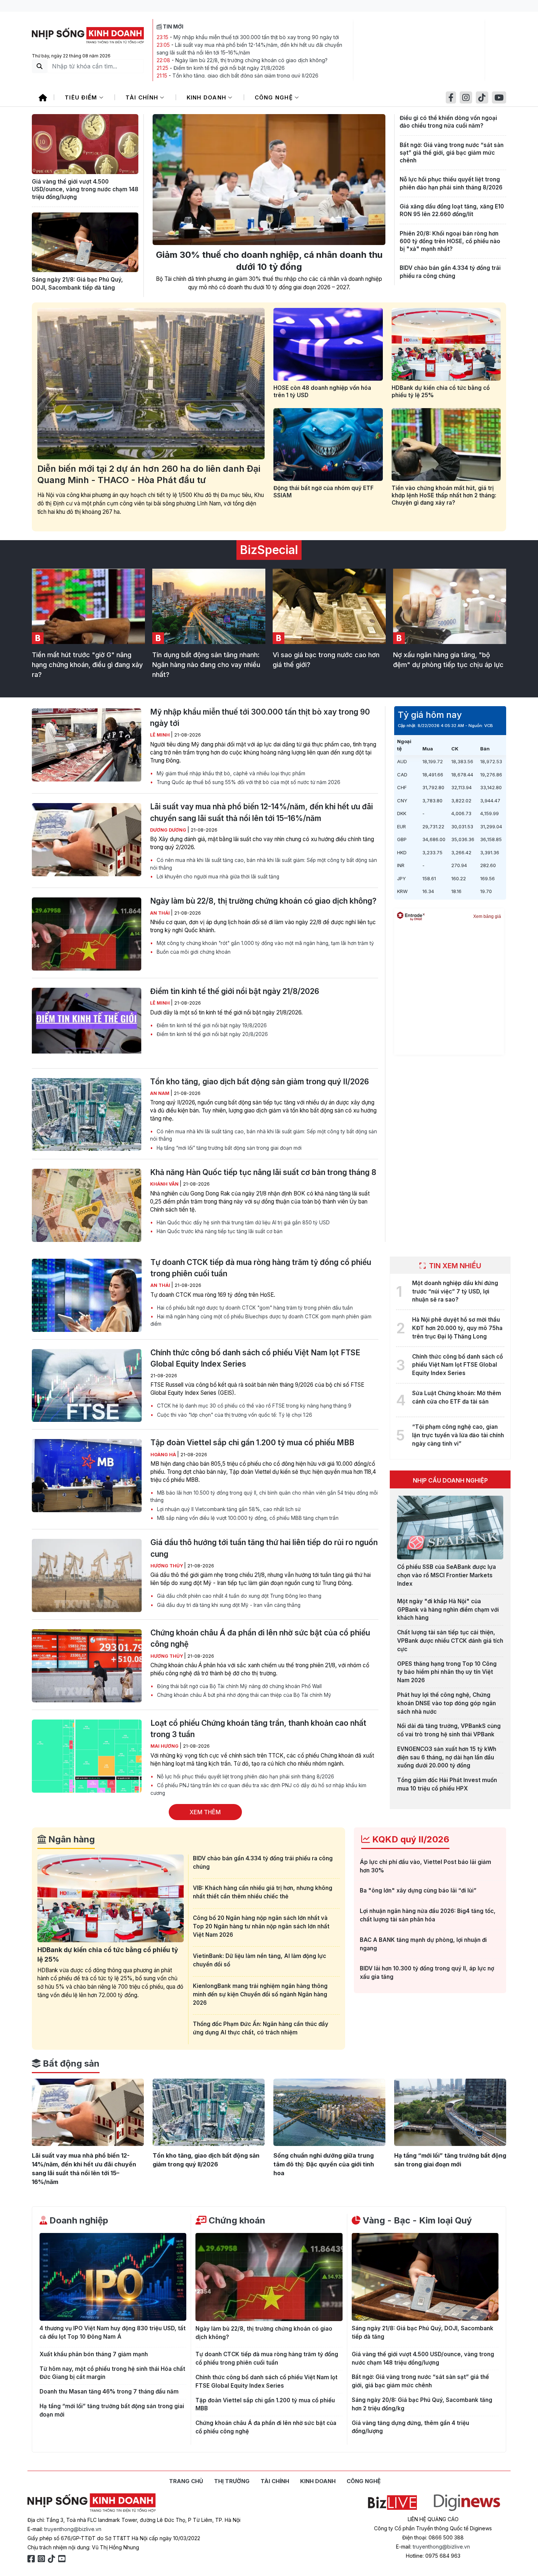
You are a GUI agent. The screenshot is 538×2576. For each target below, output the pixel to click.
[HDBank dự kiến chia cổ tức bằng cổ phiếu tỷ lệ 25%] (446, 344)
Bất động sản (70, 2063)
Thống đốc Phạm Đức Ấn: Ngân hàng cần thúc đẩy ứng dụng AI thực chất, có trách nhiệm (261, 2028)
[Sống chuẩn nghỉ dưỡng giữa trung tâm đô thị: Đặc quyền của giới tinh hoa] (329, 2112)
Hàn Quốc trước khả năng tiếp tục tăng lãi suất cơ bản (219, 1231)
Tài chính (143, 97)
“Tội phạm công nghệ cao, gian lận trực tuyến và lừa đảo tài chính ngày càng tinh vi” (458, 1435)
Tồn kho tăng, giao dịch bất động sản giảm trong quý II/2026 (245, 76)
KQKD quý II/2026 (410, 1839)
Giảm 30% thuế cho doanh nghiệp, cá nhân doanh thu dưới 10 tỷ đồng (269, 261)
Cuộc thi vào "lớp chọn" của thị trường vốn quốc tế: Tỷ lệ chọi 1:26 (234, 1415)
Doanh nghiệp (78, 2220)
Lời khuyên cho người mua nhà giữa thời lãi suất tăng (217, 877)
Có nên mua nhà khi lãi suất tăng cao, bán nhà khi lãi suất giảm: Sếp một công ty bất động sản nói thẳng (264, 864)
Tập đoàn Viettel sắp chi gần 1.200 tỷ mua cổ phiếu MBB (252, 1443)
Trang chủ (186, 2481)
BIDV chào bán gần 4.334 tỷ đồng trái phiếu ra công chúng (450, 272)
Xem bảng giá (487, 916)
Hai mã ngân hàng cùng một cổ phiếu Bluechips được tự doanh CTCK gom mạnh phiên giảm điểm (261, 1320)
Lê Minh (160, 735)
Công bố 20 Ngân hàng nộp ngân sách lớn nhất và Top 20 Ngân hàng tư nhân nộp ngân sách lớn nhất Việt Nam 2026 (261, 1926)
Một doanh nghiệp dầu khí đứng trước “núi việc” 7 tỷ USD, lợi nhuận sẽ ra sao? (455, 1291)
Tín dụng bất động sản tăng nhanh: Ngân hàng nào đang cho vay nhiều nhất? (206, 665)
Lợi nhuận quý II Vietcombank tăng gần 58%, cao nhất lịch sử (228, 1509)
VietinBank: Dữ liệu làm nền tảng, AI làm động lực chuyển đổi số (259, 1960)
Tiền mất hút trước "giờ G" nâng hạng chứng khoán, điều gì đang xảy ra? (87, 665)
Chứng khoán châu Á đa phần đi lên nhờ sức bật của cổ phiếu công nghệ (260, 1638)
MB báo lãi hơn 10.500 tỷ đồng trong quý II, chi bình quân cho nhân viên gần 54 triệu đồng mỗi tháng (264, 1496)
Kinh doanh (208, 97)
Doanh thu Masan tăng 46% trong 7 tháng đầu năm (109, 2392)
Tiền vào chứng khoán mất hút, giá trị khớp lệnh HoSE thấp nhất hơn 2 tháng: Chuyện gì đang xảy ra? (444, 495)
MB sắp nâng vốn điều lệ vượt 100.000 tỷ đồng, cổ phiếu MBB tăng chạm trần (247, 1518)
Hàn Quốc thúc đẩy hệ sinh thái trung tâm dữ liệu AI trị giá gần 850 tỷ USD (242, 1223)
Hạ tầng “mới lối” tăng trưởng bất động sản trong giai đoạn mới (228, 1148)
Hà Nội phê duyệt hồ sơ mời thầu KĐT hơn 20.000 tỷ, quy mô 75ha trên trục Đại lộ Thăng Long (457, 1328)
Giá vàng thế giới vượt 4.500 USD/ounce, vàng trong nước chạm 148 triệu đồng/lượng (85, 189)
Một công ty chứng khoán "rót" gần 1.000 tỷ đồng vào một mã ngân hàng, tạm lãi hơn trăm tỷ (265, 943)
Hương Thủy (167, 1566)
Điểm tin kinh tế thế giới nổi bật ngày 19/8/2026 (211, 1025)
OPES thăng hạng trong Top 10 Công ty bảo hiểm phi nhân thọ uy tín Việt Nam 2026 (447, 1672)
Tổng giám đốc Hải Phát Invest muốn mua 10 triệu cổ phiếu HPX (447, 1784)
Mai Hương (165, 1746)
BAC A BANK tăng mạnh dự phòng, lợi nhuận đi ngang (423, 1944)
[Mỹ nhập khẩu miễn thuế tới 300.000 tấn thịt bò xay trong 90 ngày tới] (87, 745)
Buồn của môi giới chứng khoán (193, 952)
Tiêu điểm (82, 97)
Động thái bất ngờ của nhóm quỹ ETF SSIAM (324, 492)
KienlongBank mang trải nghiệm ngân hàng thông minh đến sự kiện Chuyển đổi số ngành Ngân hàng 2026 (260, 1994)
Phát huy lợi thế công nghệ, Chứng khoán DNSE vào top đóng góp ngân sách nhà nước (447, 1703)
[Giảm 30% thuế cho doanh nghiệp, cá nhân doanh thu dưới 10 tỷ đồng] (269, 180)
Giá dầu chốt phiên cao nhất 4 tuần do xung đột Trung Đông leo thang (238, 1596)
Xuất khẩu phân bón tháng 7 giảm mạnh (94, 2354)
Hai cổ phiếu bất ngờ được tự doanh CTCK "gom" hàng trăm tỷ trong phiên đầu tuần (254, 1308)
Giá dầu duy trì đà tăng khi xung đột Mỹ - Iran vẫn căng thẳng (228, 1605)
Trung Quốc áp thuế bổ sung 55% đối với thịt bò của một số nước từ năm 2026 (248, 782)
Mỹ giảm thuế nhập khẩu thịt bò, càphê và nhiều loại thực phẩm (230, 773)
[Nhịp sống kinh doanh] (91, 2503)
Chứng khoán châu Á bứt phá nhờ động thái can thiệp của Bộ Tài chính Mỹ (243, 1695)
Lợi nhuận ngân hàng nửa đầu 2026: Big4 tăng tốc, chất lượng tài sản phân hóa (428, 1915)
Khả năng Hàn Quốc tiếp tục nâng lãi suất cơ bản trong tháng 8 (263, 1172)
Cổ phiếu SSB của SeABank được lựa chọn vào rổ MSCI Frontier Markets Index (447, 1575)
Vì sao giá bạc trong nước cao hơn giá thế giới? (326, 660)
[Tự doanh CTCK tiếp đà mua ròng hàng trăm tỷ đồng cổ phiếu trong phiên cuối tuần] (87, 1295)
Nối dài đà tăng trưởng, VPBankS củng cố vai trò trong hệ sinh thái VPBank (449, 1730)
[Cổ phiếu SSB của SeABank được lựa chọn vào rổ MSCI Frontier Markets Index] (450, 1528)
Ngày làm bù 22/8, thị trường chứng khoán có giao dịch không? (251, 60)
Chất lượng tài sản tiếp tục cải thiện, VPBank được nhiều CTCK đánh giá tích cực (450, 1641)
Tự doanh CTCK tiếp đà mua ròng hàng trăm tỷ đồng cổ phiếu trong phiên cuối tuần (261, 1268)
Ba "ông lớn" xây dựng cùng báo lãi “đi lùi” (418, 1890)
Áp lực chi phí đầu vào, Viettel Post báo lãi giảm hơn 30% (425, 1866)
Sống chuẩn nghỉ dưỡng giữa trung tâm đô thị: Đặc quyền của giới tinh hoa (324, 2164)
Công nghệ (275, 97)
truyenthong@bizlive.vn (73, 2529)
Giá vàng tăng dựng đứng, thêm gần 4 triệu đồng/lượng (410, 2427)
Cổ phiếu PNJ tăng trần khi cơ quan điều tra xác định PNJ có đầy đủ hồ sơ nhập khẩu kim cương (258, 1789)
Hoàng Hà (164, 1455)
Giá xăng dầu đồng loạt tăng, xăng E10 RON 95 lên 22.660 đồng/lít (452, 210)
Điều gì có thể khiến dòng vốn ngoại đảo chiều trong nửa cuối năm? (448, 122)
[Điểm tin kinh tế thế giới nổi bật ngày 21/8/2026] (87, 1024)
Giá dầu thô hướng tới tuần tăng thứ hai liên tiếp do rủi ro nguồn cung (264, 1548)
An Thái (160, 913)
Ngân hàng (70, 1839)
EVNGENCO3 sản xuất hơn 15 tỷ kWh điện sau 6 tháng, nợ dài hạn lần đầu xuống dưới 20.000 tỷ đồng (447, 1757)
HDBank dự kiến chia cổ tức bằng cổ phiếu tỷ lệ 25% (441, 391)
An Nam (160, 1093)
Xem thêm (205, 1812)
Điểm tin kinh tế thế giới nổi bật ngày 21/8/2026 (229, 68)
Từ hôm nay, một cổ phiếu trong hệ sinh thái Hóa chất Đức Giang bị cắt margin (112, 2373)
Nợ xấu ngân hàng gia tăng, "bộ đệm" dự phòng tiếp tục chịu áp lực (448, 660)
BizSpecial (269, 550)
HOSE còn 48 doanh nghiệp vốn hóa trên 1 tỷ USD (322, 391)
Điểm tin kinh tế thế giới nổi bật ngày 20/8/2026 (212, 1034)
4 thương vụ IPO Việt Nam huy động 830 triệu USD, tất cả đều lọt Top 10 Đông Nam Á (113, 2332)
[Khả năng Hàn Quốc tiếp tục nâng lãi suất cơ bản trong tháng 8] (87, 1205)
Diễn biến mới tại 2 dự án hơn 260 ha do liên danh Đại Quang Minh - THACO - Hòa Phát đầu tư (149, 474)
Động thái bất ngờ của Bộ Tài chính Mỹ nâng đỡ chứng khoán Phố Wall (239, 1686)
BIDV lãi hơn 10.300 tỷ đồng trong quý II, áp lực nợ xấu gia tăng (427, 1973)
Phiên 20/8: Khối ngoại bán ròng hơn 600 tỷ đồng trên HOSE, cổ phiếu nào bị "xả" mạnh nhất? (450, 241)
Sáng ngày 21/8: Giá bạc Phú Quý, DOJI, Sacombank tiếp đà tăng (77, 283)
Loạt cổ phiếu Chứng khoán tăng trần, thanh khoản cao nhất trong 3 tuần (258, 1729)
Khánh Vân (165, 1184)
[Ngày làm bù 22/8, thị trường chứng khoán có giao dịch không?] (87, 934)
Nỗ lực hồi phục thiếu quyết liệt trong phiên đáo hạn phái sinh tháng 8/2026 (451, 183)
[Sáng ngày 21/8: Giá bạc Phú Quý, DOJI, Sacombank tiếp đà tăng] (85, 242)
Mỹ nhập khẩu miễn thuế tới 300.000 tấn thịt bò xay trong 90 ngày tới (256, 37)
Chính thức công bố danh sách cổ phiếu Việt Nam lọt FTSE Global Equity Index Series (255, 1358)
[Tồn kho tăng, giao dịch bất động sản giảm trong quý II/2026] (87, 1115)
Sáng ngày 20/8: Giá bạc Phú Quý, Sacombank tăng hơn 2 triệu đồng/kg (422, 2404)
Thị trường (232, 2481)
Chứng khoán (236, 2220)
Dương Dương (169, 830)
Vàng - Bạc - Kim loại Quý (416, 2220)
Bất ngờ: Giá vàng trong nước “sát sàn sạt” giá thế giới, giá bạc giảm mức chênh (452, 153)
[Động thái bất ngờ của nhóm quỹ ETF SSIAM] (328, 445)
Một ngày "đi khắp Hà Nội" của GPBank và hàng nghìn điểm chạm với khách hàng (448, 1610)
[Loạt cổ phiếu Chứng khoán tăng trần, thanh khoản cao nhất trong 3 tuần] (87, 1756)
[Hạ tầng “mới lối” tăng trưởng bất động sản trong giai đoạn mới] (450, 2112)
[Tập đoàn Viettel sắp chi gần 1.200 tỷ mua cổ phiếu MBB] (87, 1476)
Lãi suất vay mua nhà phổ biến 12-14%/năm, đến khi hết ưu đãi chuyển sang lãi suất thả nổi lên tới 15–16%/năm (261, 812)
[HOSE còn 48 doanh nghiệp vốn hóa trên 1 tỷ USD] (328, 344)
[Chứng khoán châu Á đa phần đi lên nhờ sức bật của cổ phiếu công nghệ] (87, 1666)
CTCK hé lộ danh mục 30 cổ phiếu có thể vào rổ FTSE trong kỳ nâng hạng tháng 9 (253, 1406)
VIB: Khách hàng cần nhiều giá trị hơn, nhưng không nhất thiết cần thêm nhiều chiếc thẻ (263, 1892)
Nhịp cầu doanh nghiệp (450, 1480)
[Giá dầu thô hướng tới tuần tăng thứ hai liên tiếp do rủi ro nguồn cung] (87, 1575)
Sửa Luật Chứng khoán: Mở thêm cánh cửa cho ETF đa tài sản (457, 1397)
